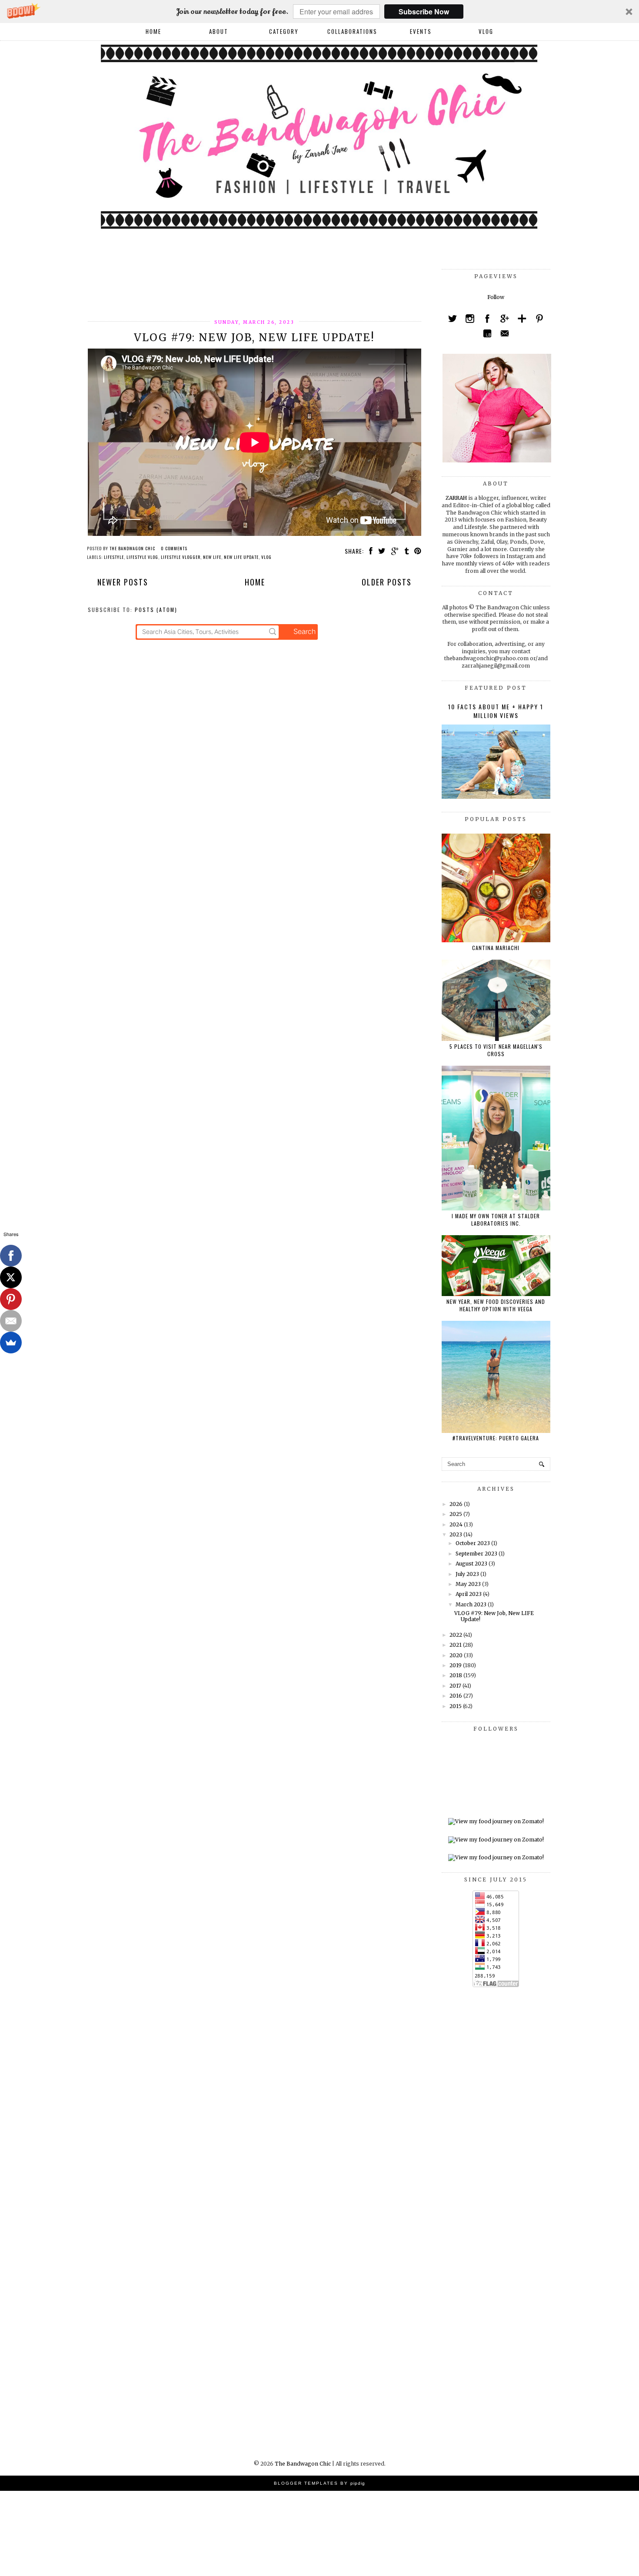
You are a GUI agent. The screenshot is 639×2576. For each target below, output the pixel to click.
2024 (456, 1524)
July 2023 (467, 1574)
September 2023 (476, 1554)
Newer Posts (123, 582)
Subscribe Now (424, 12)
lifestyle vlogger (181, 557)
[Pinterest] (11, 1299)
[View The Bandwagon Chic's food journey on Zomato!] (496, 1821)
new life (212, 557)
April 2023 (469, 1594)
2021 (456, 1645)
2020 (456, 1655)
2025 (456, 1514)
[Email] (11, 1321)
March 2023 (471, 1604)
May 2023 (468, 1584)
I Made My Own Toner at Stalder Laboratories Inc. (496, 1220)
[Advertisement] (246, 289)
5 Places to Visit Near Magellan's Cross (496, 1050)
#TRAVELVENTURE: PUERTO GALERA (496, 1438)
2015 (456, 1706)
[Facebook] (11, 1256)
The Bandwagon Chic (303, 2464)
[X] (11, 1277)
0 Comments (174, 548)
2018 (456, 1675)
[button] (319, 12)
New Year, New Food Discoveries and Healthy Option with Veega (496, 1305)
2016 (456, 1696)
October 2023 (473, 1543)
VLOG (486, 31)
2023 (456, 1534)
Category (284, 31)
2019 (456, 1665)
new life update (241, 557)
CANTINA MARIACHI (496, 948)
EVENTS (421, 31)
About (219, 31)
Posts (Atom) (156, 610)
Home (153, 31)
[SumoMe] (11, 1343)
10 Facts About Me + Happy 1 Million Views (496, 711)
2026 (456, 1504)
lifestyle (114, 557)
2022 (456, 1635)
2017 (455, 1686)
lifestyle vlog (142, 557)
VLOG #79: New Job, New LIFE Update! (254, 337)
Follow (496, 297)
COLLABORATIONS (352, 31)
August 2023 (471, 1564)
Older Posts (387, 582)
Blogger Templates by (319, 2483)
